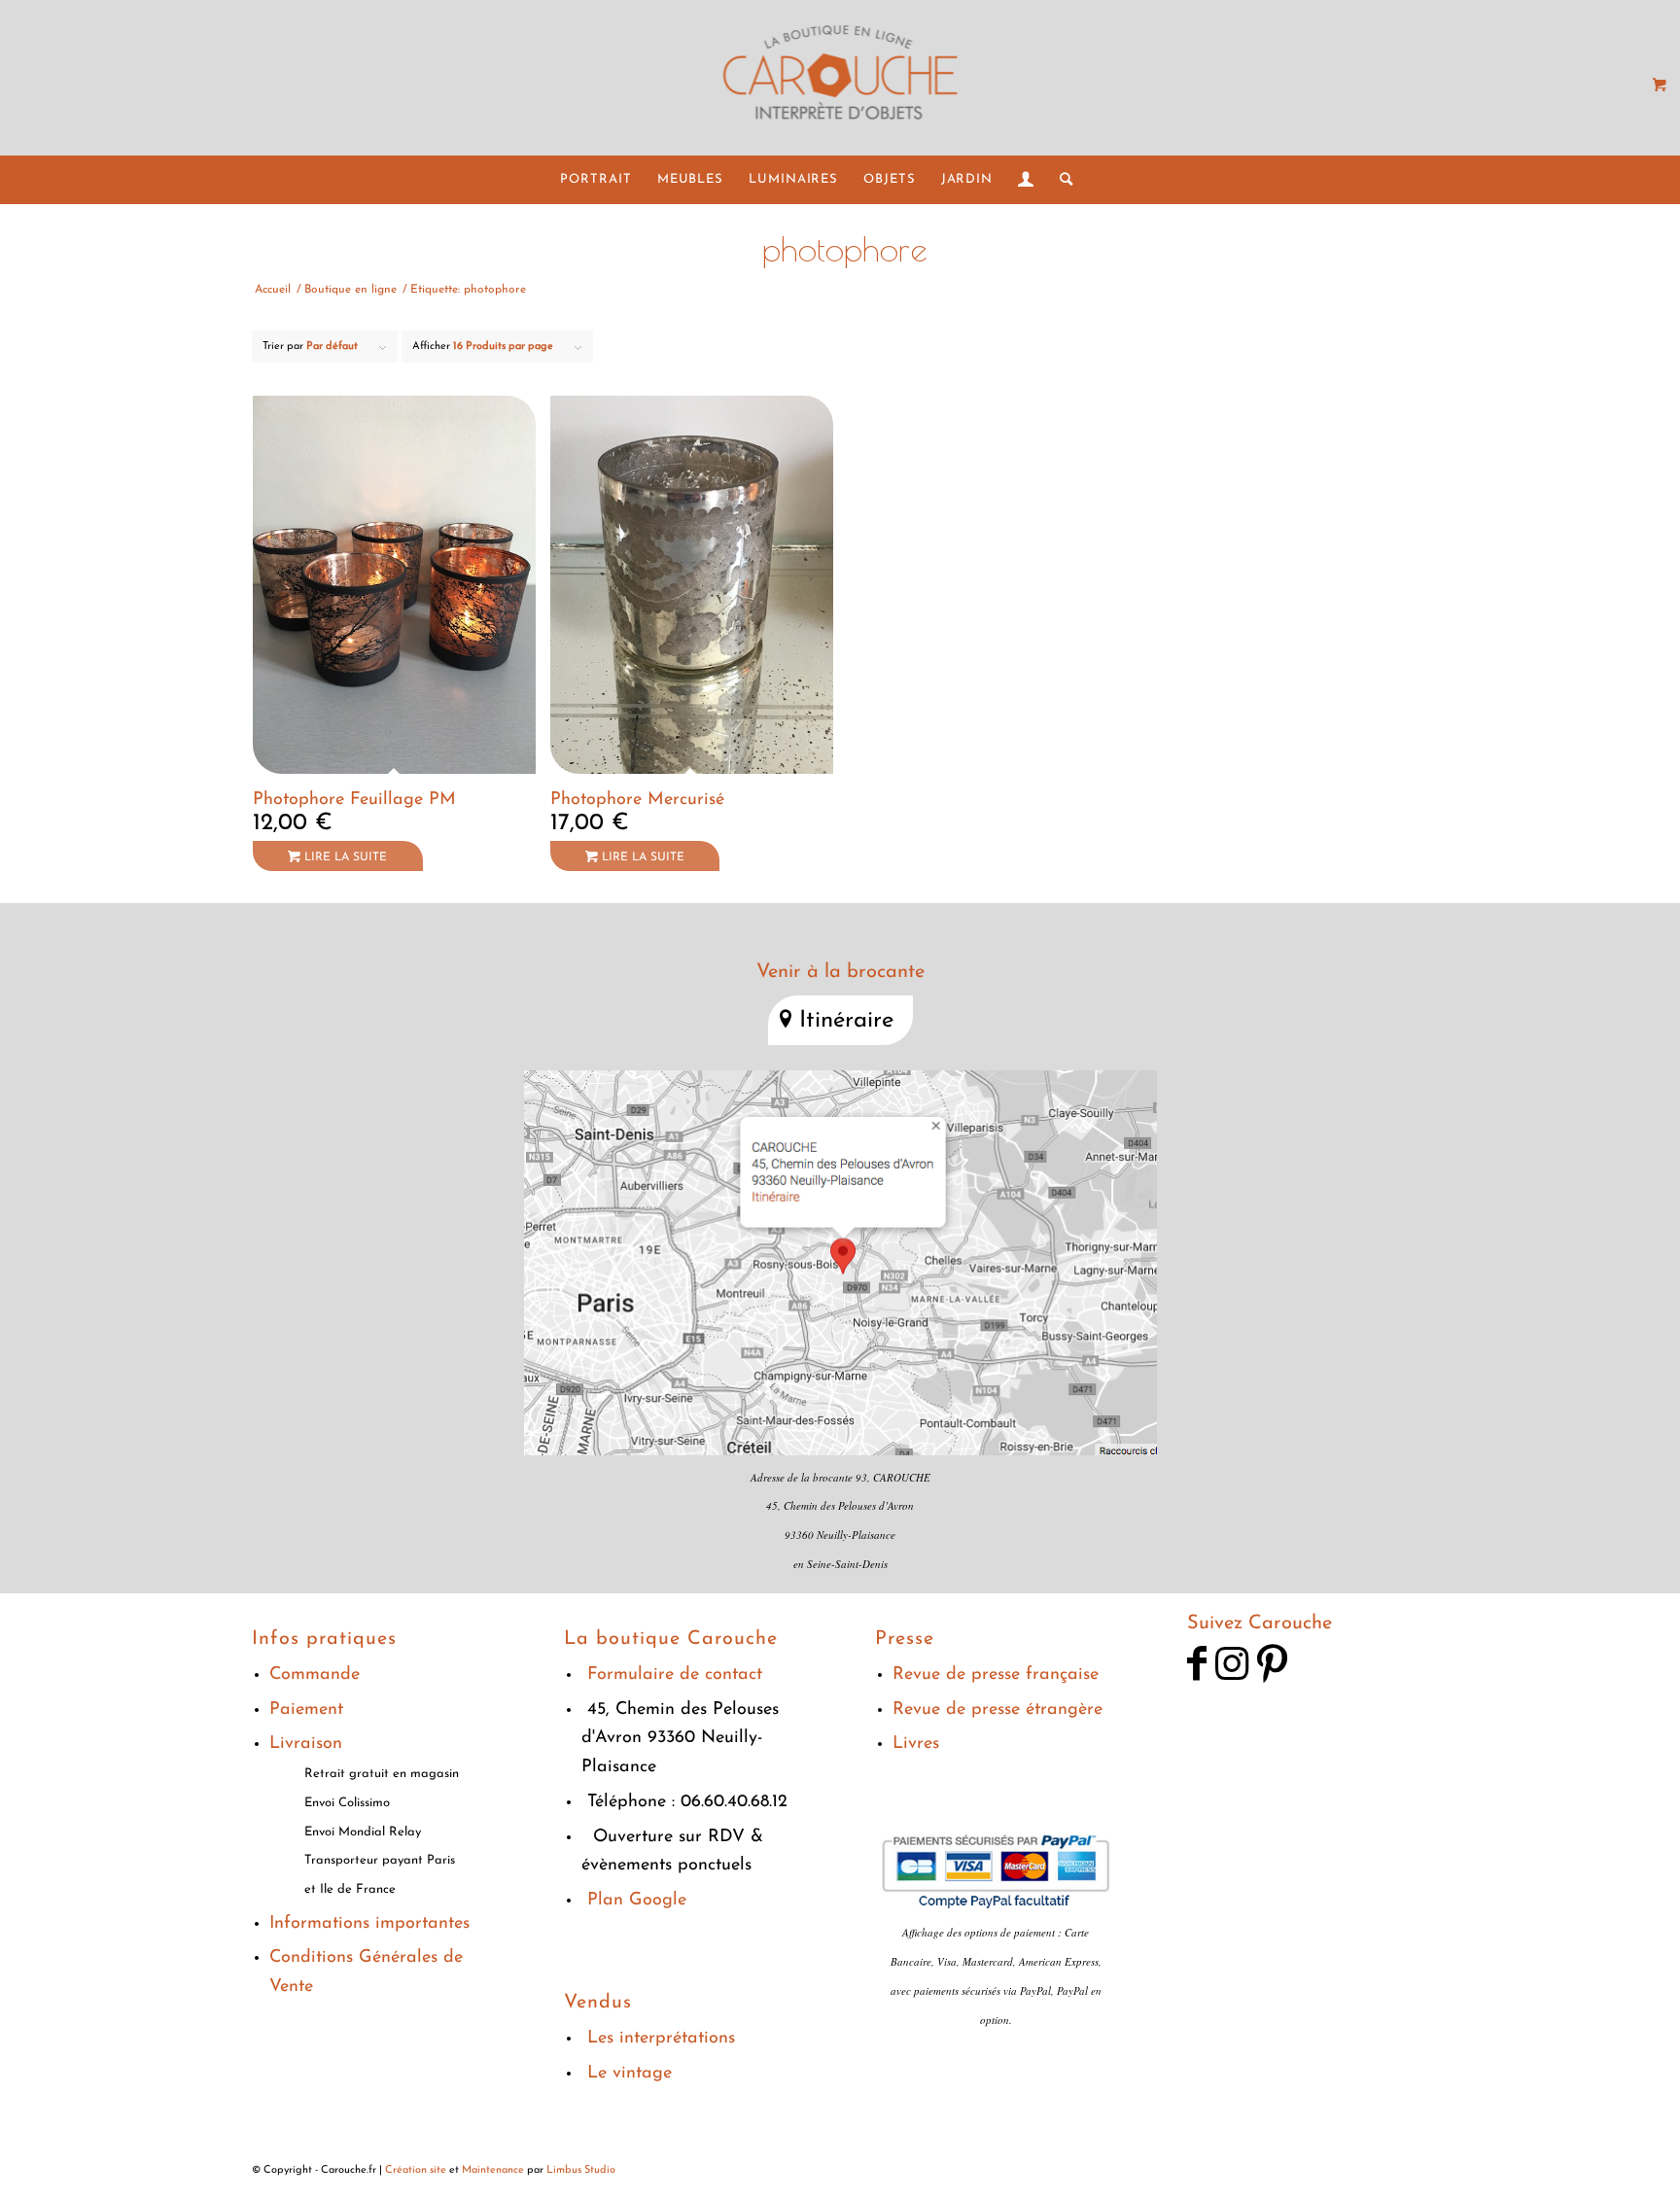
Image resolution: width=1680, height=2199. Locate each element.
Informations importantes (369, 1924)
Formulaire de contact (675, 1675)
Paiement (306, 1710)
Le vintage (630, 2074)
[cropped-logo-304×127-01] (840, 78)
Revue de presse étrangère (997, 1710)
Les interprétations (661, 2039)
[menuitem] (595, 180)
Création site (416, 2170)
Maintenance (493, 2170)
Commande (315, 1675)
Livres (916, 1744)
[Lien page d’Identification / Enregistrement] (1026, 180)
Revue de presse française (996, 1675)
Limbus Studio (581, 2170)
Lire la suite (344, 857)
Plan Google (637, 1901)
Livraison (306, 1744)
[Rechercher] (1060, 180)
